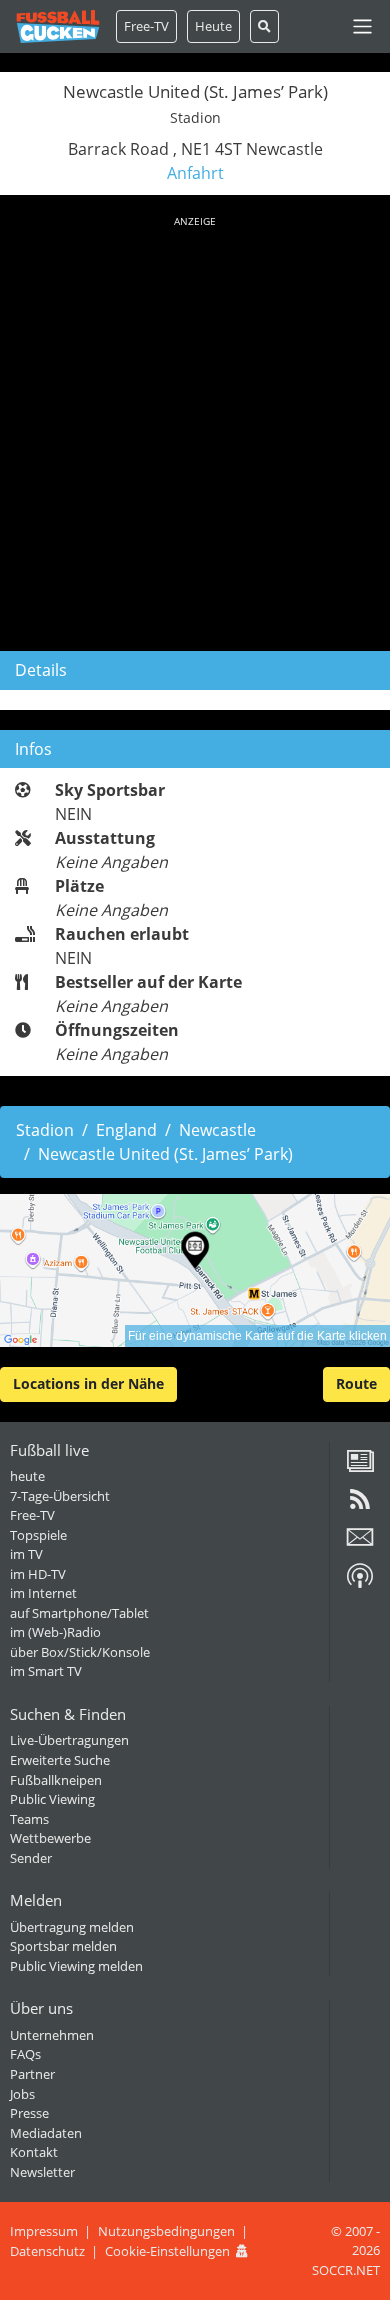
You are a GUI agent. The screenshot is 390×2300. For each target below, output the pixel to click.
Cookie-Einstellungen (167, 2251)
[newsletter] (360, 1544)
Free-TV (146, 26)
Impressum (44, 2231)
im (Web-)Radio (55, 1632)
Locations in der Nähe (88, 1383)
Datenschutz (47, 2251)
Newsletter (42, 2172)
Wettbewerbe (50, 1838)
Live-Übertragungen (69, 1740)
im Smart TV (46, 1671)
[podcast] (360, 1583)
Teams (29, 1819)
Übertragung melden (72, 1927)
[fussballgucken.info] (58, 26)
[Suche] (264, 26)
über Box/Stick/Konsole (80, 1652)
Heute (213, 26)
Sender (31, 1858)
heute (27, 1476)
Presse (29, 2113)
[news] (360, 1468)
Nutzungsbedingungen (166, 2231)
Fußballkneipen (56, 1780)
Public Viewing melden (76, 1966)
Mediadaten (46, 2133)
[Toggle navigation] (362, 26)
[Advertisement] (195, 430)
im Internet (43, 1593)
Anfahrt (195, 173)
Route (356, 1383)
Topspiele (38, 1535)
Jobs (22, 2094)
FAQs (25, 2054)
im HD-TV (38, 1574)
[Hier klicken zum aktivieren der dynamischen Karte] (195, 1270)
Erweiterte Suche (60, 1760)
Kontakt (34, 2152)
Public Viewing (52, 1799)
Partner (32, 2074)
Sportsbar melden (63, 1946)
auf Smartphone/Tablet (79, 1613)
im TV (26, 1554)
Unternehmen (52, 2035)
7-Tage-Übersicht (60, 1496)
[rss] (360, 1506)
